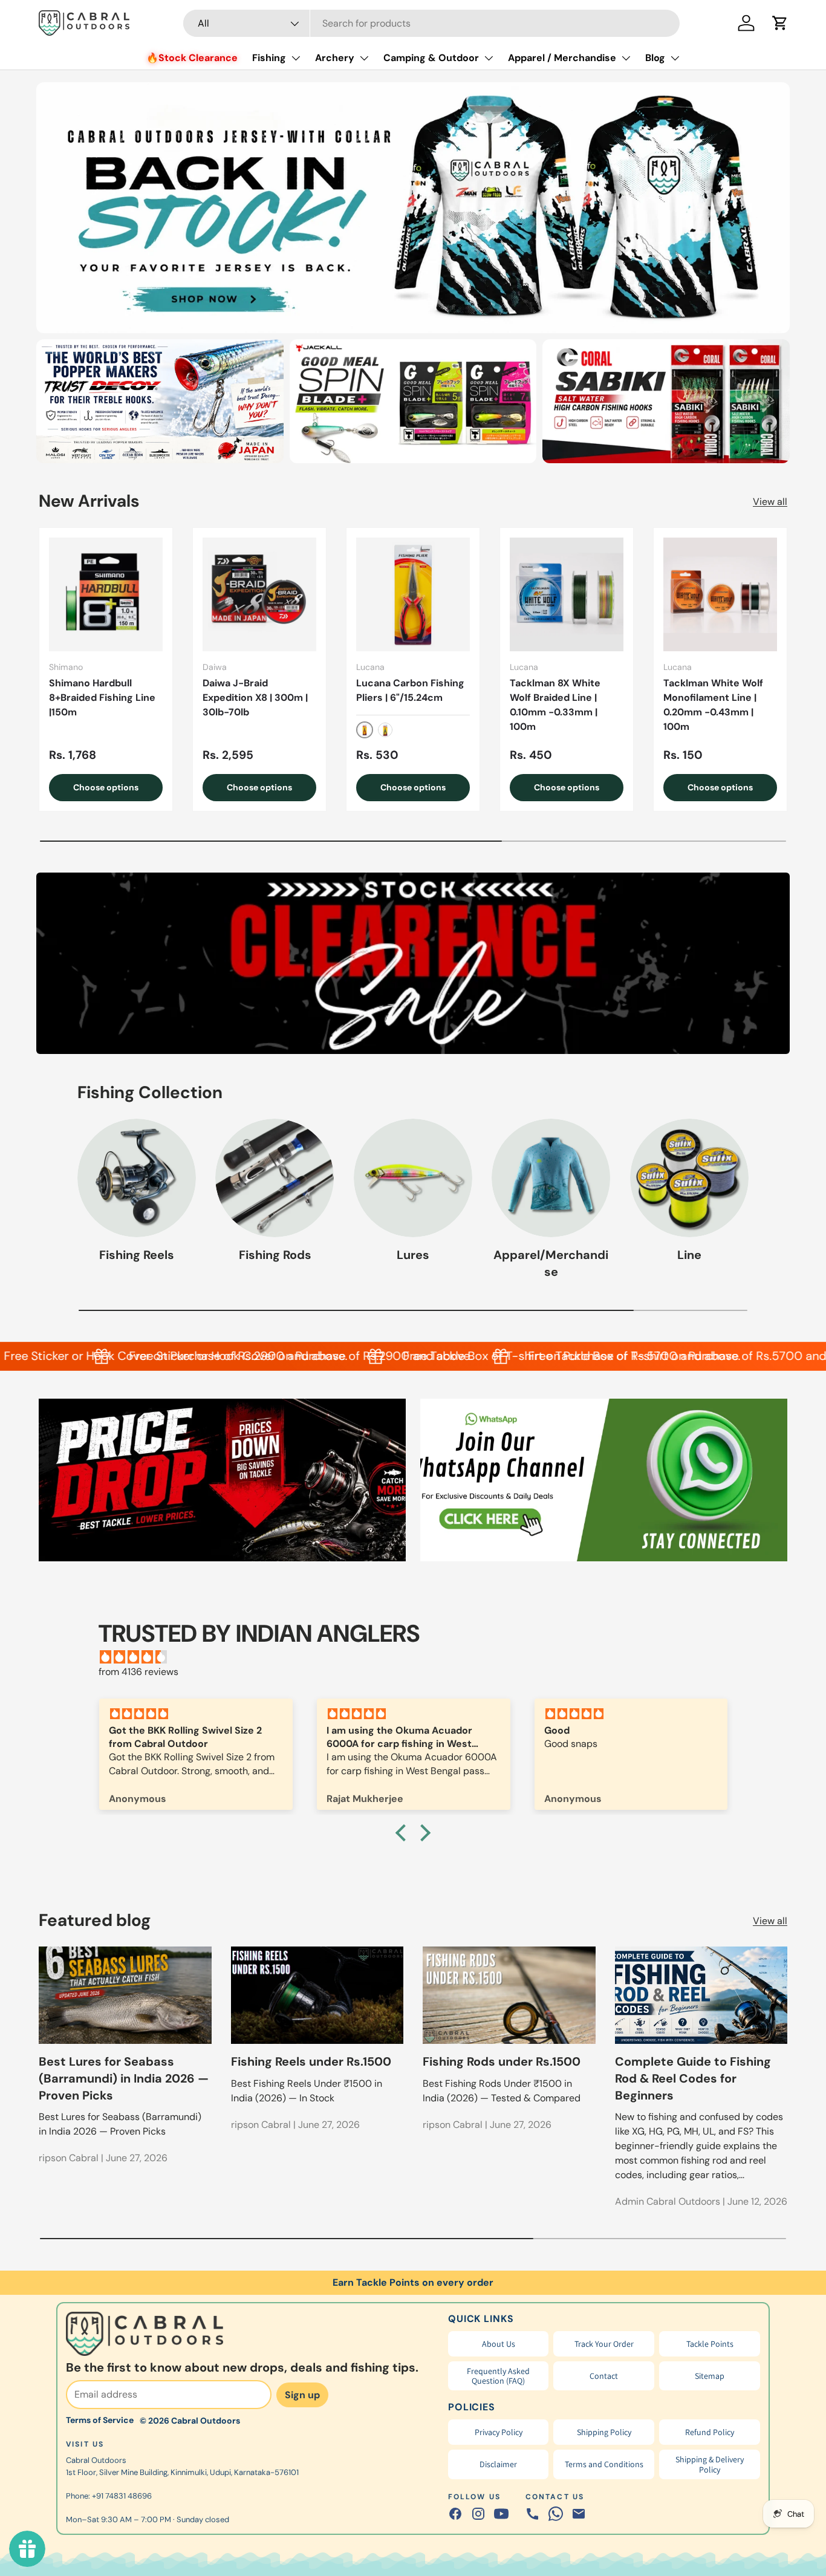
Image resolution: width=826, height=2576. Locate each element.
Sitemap (710, 2376)
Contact (604, 2376)
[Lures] (413, 1178)
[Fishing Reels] (137, 1178)
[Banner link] (413, 963)
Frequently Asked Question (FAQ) (498, 2376)
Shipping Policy (604, 2432)
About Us (499, 2344)
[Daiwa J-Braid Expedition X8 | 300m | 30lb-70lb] (259, 594)
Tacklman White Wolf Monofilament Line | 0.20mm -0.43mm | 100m (713, 705)
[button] (780, 23)
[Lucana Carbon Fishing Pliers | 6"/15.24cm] (413, 594)
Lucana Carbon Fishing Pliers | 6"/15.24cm (410, 690)
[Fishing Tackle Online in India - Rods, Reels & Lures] (413, 208)
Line (689, 1255)
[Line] (689, 1178)
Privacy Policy (499, 2432)
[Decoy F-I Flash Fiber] (160, 401)
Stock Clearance (198, 58)
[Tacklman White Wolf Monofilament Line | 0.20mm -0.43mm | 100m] (720, 594)
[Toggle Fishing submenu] (296, 58)
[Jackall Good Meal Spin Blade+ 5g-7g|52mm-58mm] (413, 401)
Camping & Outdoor (431, 58)
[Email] (579, 2514)
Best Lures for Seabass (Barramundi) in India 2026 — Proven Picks (124, 2078)
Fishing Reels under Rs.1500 (311, 2061)
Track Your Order (604, 2344)
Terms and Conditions (604, 2464)
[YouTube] (501, 2514)
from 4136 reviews (138, 1672)
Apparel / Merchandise (562, 58)
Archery (335, 58)
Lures (413, 1255)
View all (770, 502)
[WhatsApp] (556, 2514)
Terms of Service (100, 2420)
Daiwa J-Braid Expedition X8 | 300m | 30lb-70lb (255, 698)
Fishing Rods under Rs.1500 (502, 2061)
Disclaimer (498, 2464)
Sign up (302, 2395)
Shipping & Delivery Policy (710, 2464)
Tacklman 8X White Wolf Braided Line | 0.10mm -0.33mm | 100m (555, 705)
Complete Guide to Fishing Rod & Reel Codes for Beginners (693, 2078)
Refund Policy (710, 2432)
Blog (655, 58)
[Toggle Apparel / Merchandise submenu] (626, 58)
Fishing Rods (275, 1255)
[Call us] (533, 2514)
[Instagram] (478, 2514)
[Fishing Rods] (275, 1178)
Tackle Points (710, 2344)
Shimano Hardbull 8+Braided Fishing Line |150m (102, 698)
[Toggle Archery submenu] (364, 58)
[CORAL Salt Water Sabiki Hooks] (666, 401)
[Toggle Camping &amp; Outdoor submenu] (489, 58)
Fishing (269, 58)
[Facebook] (455, 2514)
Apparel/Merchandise (551, 1263)
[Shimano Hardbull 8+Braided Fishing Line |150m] (106, 594)
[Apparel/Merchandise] (551, 1178)
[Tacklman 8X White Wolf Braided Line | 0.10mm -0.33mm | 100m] (567, 594)
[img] (419, 1657)
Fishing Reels (137, 1255)
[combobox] (431, 23)
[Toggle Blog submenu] (675, 58)
